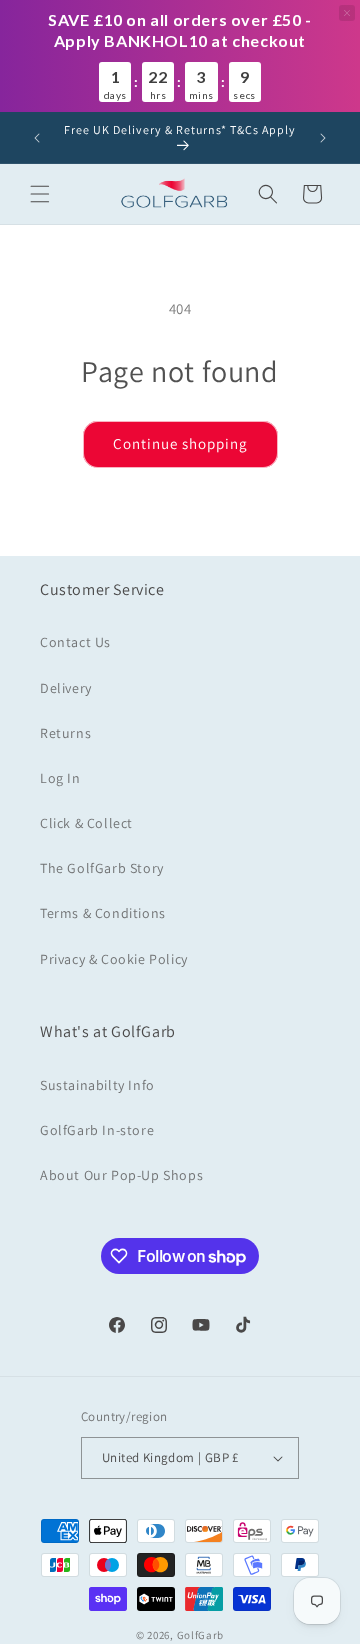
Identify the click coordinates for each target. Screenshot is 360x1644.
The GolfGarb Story (102, 868)
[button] (40, 194)
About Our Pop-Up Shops (121, 1175)
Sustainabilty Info (97, 1085)
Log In (60, 778)
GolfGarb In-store (97, 1130)
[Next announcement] (323, 138)
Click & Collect (86, 823)
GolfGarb (201, 1635)
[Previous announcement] (37, 138)
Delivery (66, 688)
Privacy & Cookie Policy (114, 959)
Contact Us (75, 642)
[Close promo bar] (347, 13)
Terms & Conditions (103, 913)
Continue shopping (180, 443)
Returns (65, 733)
